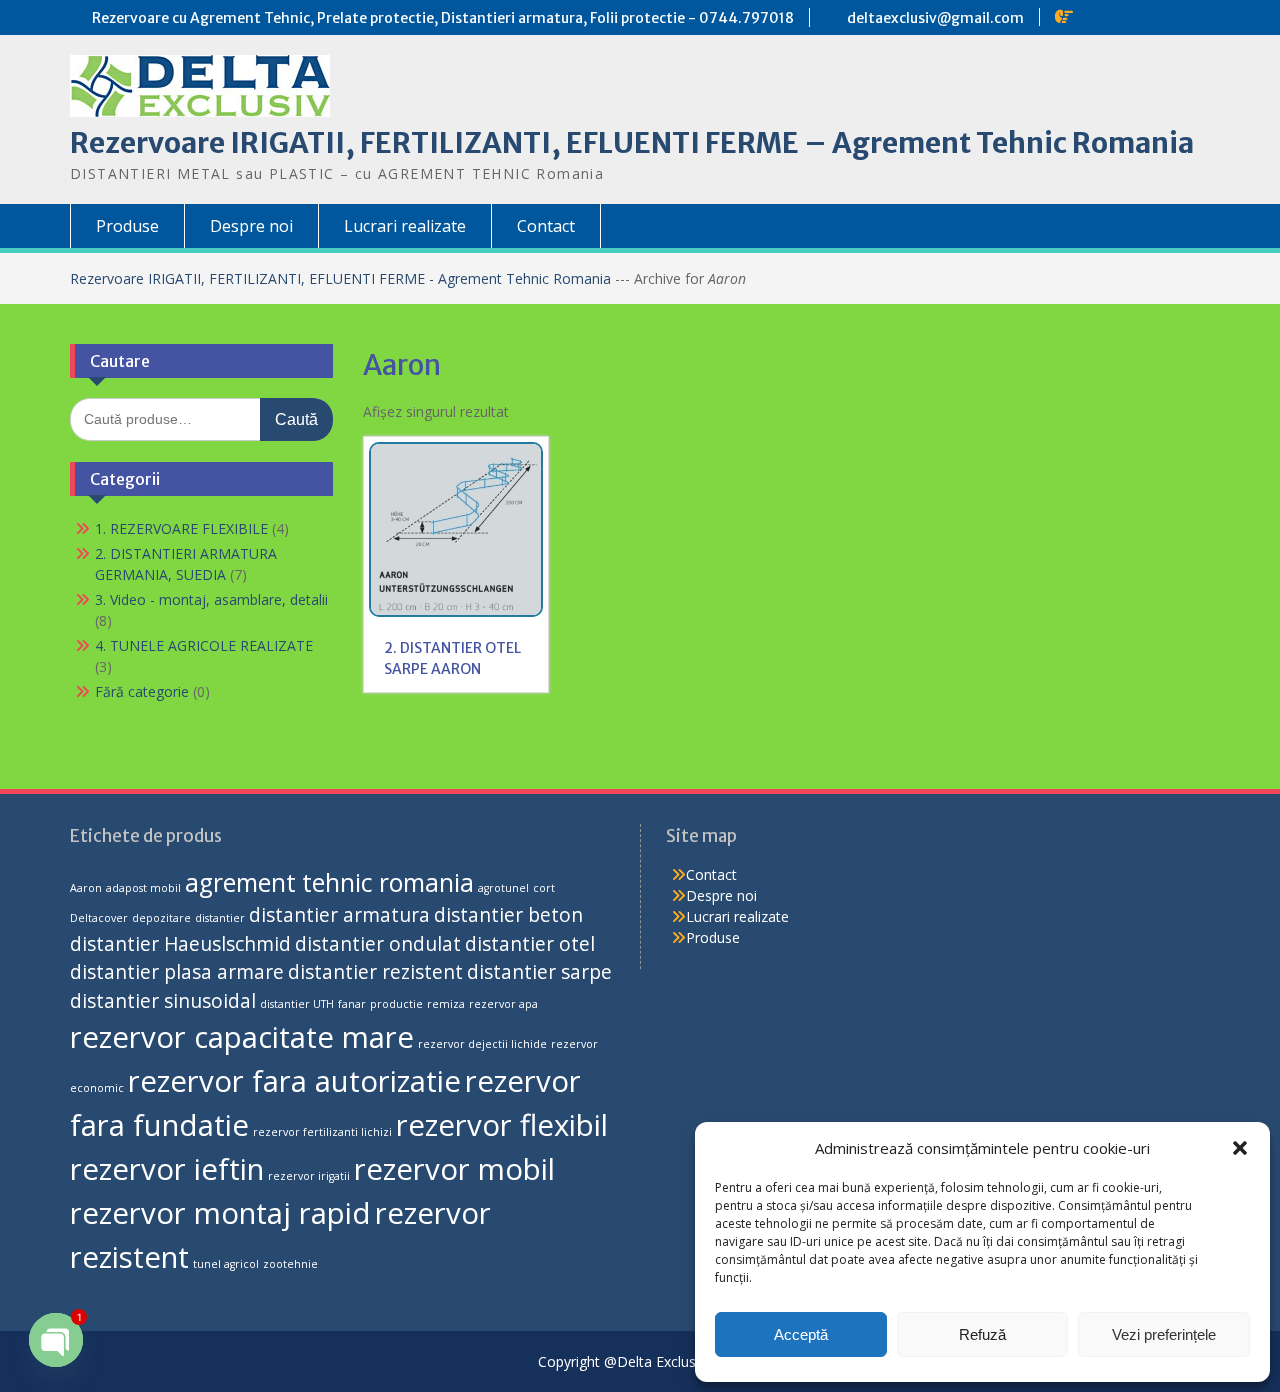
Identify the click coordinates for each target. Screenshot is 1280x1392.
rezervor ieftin (167, 1169)
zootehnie (290, 1264)
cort (544, 888)
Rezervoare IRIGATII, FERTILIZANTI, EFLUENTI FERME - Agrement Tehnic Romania (342, 278)
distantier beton (508, 915)
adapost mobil (143, 888)
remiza (446, 1004)
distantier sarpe (539, 972)
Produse (127, 226)
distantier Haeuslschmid (180, 944)
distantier (220, 918)
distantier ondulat (378, 944)
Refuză (982, 1334)
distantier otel (530, 944)
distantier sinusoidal (163, 1001)
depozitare (161, 918)
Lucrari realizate (405, 226)
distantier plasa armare (177, 972)
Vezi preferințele (1164, 1334)
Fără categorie (142, 691)
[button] (1240, 1148)
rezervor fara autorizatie (294, 1081)
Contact (546, 226)
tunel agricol (226, 1264)
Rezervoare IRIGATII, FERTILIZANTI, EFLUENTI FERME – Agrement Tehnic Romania (632, 143)
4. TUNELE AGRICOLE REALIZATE (204, 645)
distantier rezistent (375, 972)
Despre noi (251, 226)
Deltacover (99, 918)
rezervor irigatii (309, 1176)
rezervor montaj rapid (220, 1213)
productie (396, 1004)
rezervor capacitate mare (242, 1037)
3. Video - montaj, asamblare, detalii (211, 599)
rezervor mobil (454, 1169)
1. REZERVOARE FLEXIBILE (181, 528)
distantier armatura (339, 915)
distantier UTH (297, 1004)
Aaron (86, 888)
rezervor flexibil (502, 1125)
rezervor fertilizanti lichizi (322, 1132)
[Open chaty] (56, 1340)
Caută (296, 419)
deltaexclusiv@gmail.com (935, 18)
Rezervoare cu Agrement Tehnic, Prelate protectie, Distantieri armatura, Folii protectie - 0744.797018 (443, 18)
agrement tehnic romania (329, 882)
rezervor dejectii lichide (482, 1044)
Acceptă (801, 1334)
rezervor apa (503, 1004)
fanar (352, 1004)
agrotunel (503, 888)
